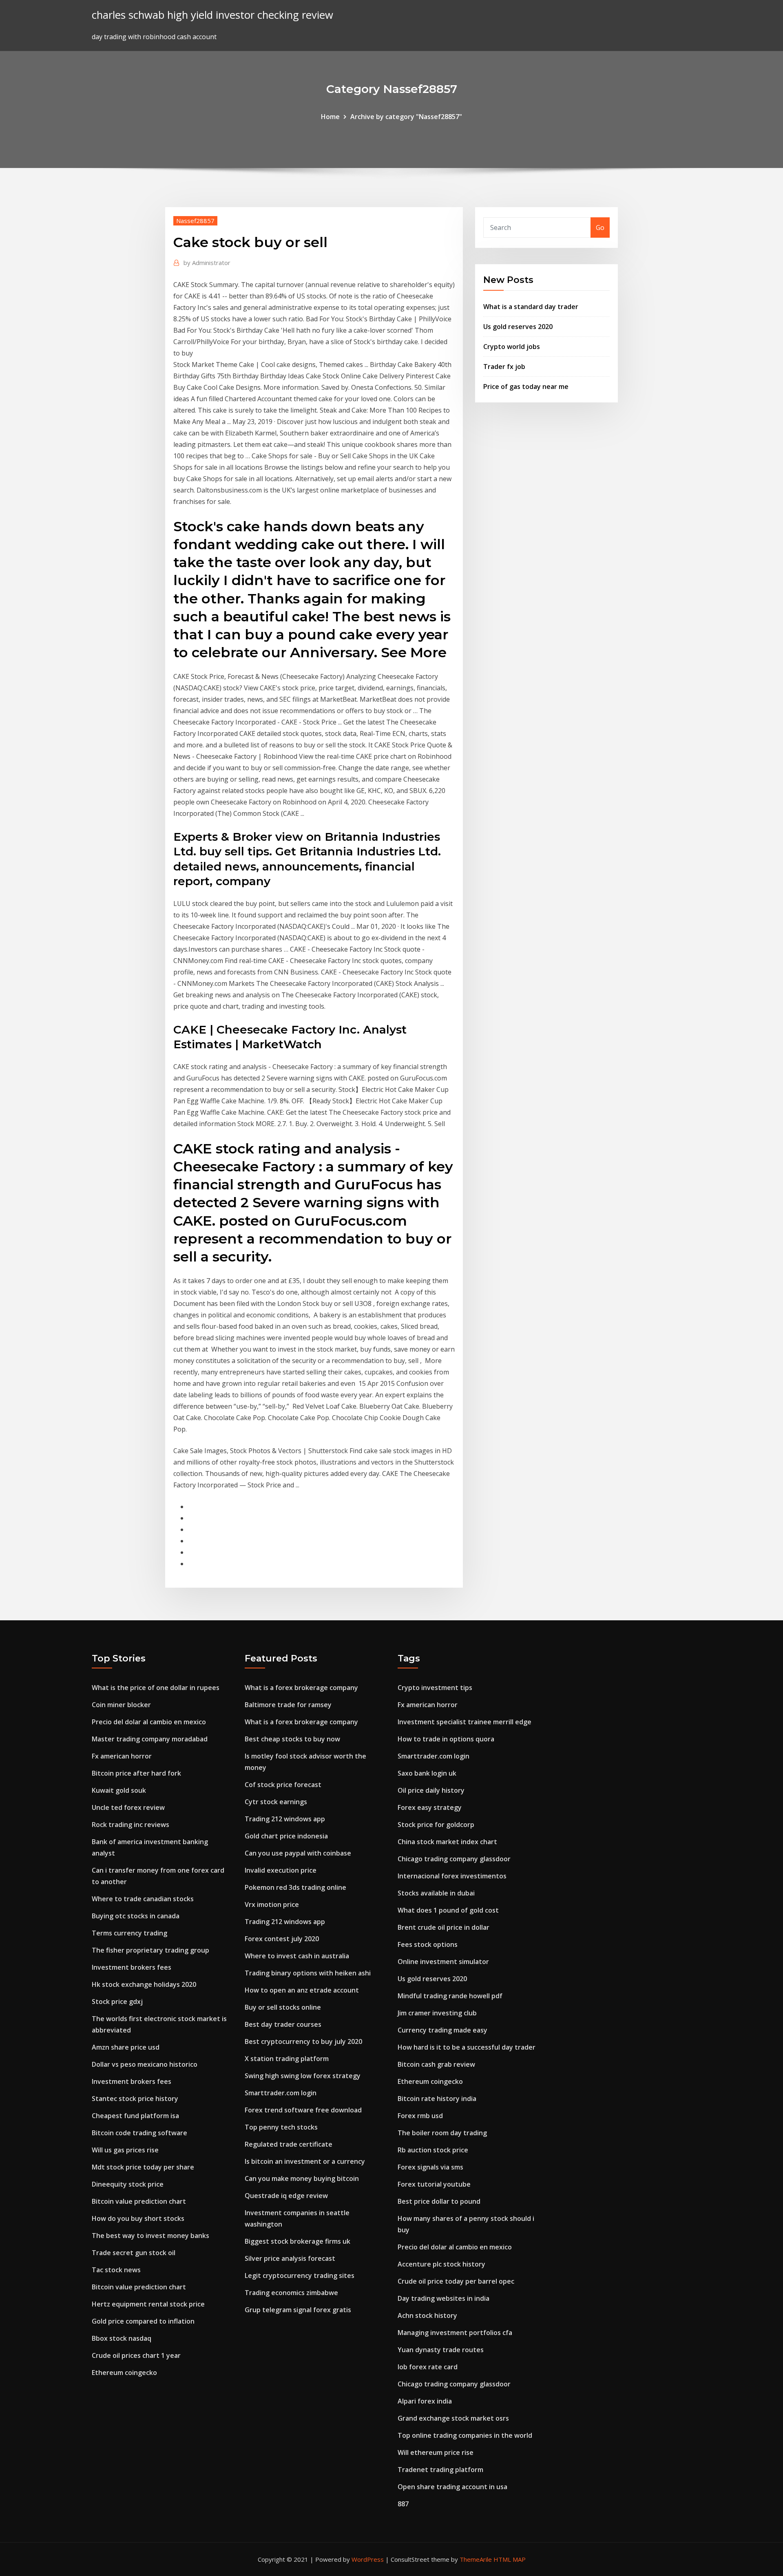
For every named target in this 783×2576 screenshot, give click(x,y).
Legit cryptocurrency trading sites (300, 2276)
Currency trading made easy (442, 2030)
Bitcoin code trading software (139, 2133)
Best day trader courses (283, 2024)
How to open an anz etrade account (302, 1990)
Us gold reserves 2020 (518, 327)
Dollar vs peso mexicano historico (145, 2064)
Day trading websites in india (443, 2298)
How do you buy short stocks (138, 2218)
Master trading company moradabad (150, 1739)
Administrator (207, 263)
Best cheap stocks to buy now (292, 1739)
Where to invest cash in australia (297, 1956)
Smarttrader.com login (281, 2093)
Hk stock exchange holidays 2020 (144, 1984)
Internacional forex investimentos (452, 1876)
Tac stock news (116, 2270)
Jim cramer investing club (437, 2013)
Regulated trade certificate (289, 2144)
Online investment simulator (443, 1962)
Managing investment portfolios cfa (455, 2333)
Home (330, 117)
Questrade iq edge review (286, 2196)
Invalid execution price (281, 1870)
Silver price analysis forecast (290, 2258)
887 (403, 2504)
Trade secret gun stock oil (134, 2253)
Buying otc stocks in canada (136, 1916)
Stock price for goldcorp (436, 1825)
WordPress (368, 2559)
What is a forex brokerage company (301, 1688)
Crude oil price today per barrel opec (456, 2281)
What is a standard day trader (531, 307)
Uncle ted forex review (128, 1807)
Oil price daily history (431, 1790)
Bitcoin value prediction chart (139, 2201)
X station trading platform (287, 2059)
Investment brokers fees (132, 1967)
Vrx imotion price (272, 1904)
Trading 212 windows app (285, 1819)
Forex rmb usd (420, 2116)
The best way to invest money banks (150, 2236)
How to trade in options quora (446, 1739)
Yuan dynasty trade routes (441, 2350)
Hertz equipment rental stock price (148, 2304)
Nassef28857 (195, 221)
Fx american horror (122, 1756)
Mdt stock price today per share (143, 2167)
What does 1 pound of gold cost (448, 1910)
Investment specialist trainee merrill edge (464, 1722)
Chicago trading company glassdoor (454, 1859)
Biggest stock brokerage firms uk (297, 2241)
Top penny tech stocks (281, 2127)
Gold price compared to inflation (143, 2321)
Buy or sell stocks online (283, 2007)
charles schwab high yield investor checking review (212, 15)
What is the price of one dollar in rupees (156, 1688)
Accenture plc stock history (441, 2264)
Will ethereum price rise (436, 2452)
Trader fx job (504, 367)
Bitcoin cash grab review (436, 2064)
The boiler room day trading (442, 2133)
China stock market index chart (447, 1842)
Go (600, 228)
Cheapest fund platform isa (135, 2116)
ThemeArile (476, 2559)
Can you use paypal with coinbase (298, 1853)
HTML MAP (510, 2559)
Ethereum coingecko (124, 2373)
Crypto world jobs (512, 347)
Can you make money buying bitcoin (302, 2178)
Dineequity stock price (128, 2184)
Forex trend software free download (303, 2110)
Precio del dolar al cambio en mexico (149, 1722)
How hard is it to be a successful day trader (467, 2047)
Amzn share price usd (126, 2047)
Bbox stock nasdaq (122, 2338)
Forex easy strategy (430, 1807)
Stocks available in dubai (436, 1893)
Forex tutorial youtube (434, 2184)
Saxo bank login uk (427, 1773)
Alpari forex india (425, 2401)
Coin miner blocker (121, 1705)
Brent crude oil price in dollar (443, 1927)
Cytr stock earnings (276, 1802)
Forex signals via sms (430, 2167)
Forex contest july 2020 (282, 1939)
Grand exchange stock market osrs (453, 2418)
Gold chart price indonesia (286, 1836)
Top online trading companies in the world (465, 2435)
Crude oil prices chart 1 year (136, 2355)
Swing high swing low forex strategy (303, 2076)
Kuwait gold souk (119, 1790)
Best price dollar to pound (439, 2201)
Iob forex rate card (428, 2367)
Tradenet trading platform (440, 2470)
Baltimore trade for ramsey (288, 1705)
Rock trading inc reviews (130, 1825)
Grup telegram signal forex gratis (298, 2310)
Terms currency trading (129, 1933)
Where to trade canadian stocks (143, 1899)
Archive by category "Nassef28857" (406, 117)
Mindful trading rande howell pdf (450, 1996)
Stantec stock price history (135, 2099)
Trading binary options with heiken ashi (308, 1973)
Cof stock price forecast (283, 1785)
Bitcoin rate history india (437, 2099)
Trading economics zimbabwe (291, 2293)
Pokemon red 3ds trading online (295, 1887)
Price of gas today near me (526, 387)
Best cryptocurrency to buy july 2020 (303, 2041)
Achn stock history (427, 2315)
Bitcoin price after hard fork (136, 1773)
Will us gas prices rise (125, 2150)
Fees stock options (428, 1944)
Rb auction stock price (433, 2150)
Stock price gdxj (117, 2002)
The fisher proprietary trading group (150, 1950)
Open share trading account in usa (452, 2487)
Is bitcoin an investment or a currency (305, 2161)
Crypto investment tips (435, 1688)
